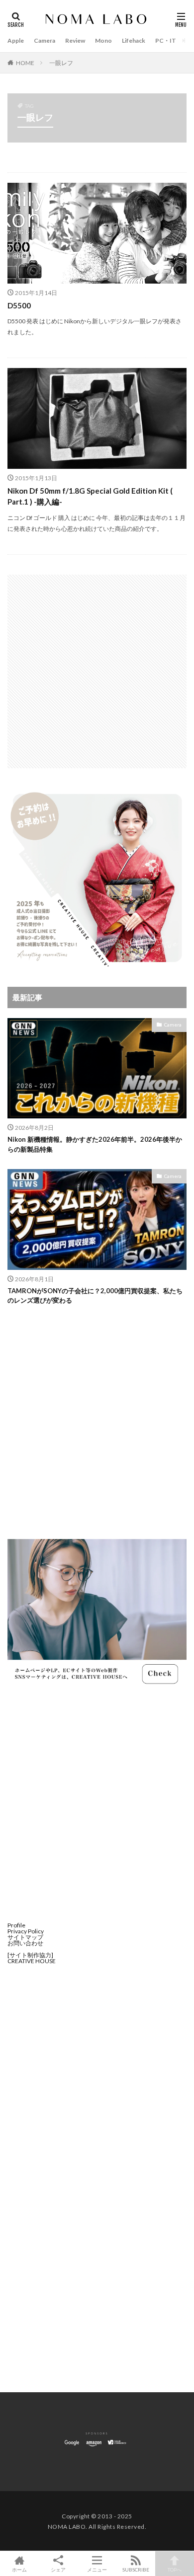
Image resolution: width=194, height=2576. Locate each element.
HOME (25, 63)
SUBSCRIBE (136, 2569)
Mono (103, 40)
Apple (16, 40)
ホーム (19, 2569)
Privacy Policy (26, 1931)
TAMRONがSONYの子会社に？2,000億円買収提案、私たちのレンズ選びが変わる (95, 1296)
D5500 (19, 305)
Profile (16, 1925)
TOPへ (175, 2569)
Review (75, 40)
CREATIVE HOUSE (32, 1961)
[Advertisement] (97, 671)
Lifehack (134, 40)
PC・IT (166, 40)
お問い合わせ (25, 1943)
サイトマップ (25, 1937)
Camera (45, 40)
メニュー (97, 2569)
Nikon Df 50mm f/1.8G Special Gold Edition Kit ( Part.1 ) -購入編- (90, 496)
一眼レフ (61, 63)
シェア (58, 2570)
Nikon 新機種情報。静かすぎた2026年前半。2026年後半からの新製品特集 (95, 1144)
